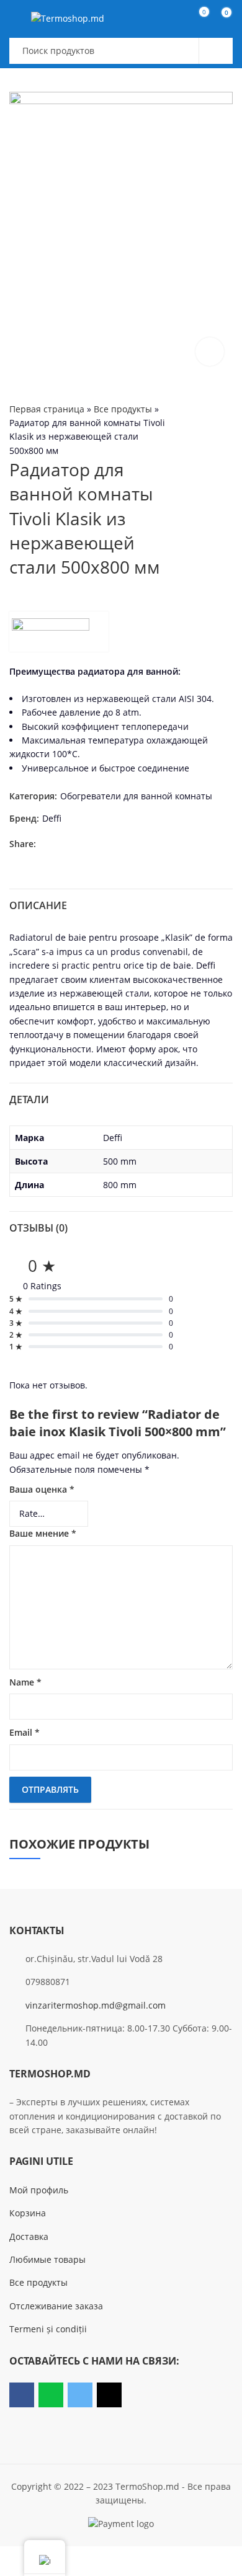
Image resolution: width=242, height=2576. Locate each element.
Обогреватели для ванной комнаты (136, 796)
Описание (38, 905)
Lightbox (210, 352)
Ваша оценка (42, 1489)
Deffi (52, 818)
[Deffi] (59, 632)
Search (216, 51)
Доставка (29, 2236)
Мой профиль (39, 2190)
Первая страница (47, 409)
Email (25, 1732)
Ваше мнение (43, 1533)
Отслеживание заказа (56, 2306)
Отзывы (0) (38, 1228)
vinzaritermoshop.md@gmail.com (96, 2005)
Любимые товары (47, 2259)
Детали (29, 1099)
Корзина (28, 2213)
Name (25, 1682)
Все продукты (123, 409)
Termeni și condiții (48, 2329)
